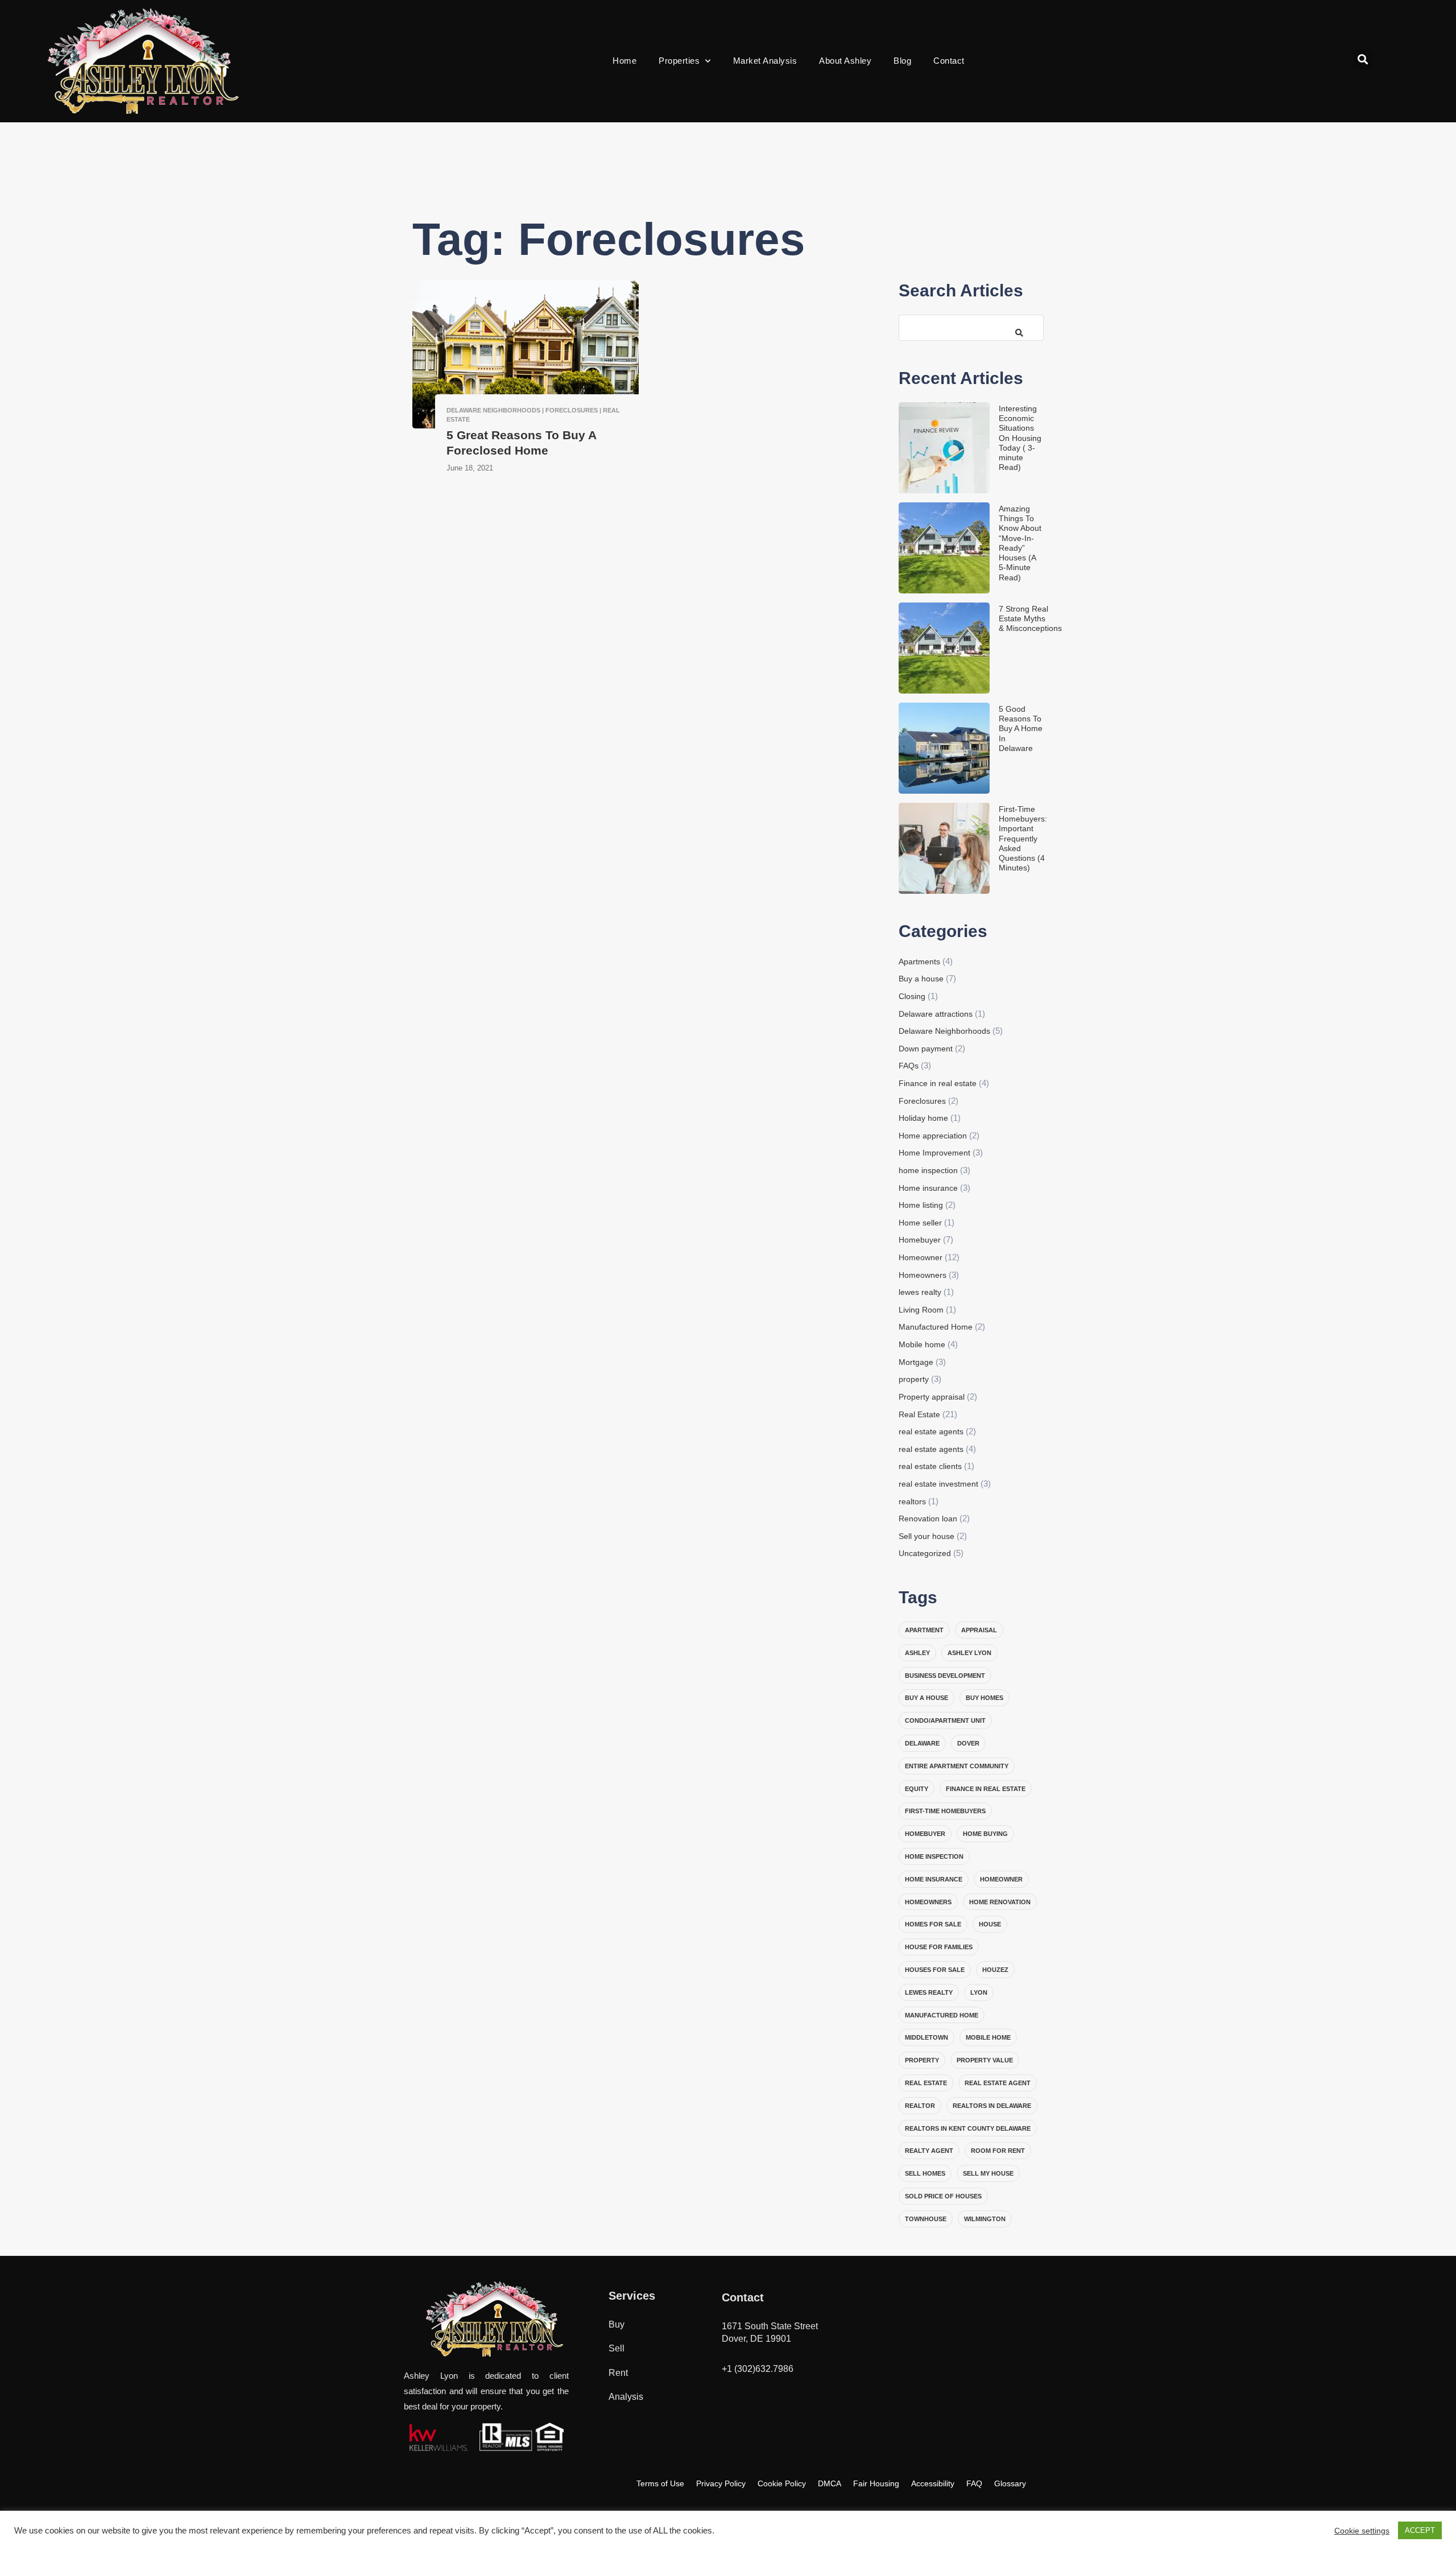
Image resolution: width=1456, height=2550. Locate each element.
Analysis (626, 2397)
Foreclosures (922, 1101)
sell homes (925, 2173)
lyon (979, 1992)
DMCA (830, 2483)
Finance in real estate (938, 1083)
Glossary (1010, 2483)
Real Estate (919, 1414)
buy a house (926, 1698)
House (990, 1924)
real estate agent (998, 2083)
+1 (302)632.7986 (758, 2369)
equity (917, 1789)
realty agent (929, 2151)
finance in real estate (986, 1789)
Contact (949, 61)
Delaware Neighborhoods (944, 1031)
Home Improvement (934, 1153)
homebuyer (925, 1834)
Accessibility (933, 2483)
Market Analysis (765, 61)
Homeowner (921, 1257)
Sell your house (926, 1536)
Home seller (920, 1223)
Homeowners (923, 1275)
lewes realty (920, 1292)
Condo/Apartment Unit (945, 1720)
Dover (968, 1743)
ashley (917, 1653)
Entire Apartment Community (957, 1766)
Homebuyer (920, 1240)
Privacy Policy (721, 2483)
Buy (617, 2324)
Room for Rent (998, 2151)
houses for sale (935, 1970)
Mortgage (916, 1362)
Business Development (945, 1676)
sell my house (988, 2173)
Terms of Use (660, 2483)
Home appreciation (933, 1136)
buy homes (985, 1698)
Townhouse (926, 2219)
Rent (618, 2373)
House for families (939, 1947)
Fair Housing (876, 2483)
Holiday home (923, 1118)
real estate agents (931, 1431)
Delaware (922, 1743)
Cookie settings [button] (1362, 2531)
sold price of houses (943, 2196)
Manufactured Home (936, 1327)
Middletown (926, 2037)
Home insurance (928, 1188)
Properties (679, 61)
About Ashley (845, 61)
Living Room (921, 1310)
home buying (985, 1834)
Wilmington (985, 2219)
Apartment (924, 1630)
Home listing (921, 1205)
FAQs (909, 1066)
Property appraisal (932, 1397)
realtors (912, 1501)
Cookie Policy (782, 2483)
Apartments (919, 962)
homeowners (928, 1902)
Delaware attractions (936, 1014)
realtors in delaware (992, 2106)
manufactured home (942, 2015)
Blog (902, 61)
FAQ (974, 2483)
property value (985, 2060)
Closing (912, 996)
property (914, 1379)
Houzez (995, 1970)
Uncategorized (925, 1553)
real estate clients (930, 1466)
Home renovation (1000, 1902)
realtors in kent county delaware (968, 2128)
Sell (617, 2348)
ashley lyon (969, 1653)
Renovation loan (928, 1519)
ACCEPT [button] (1420, 2530)
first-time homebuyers (945, 1811)
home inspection (928, 1170)
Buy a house (921, 979)
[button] (1363, 59)
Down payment (926, 1049)
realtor (920, 2106)
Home (624, 61)
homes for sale (933, 1924)
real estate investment (938, 1484)
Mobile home (922, 1344)
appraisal (979, 1630)
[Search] (1015, 327)
